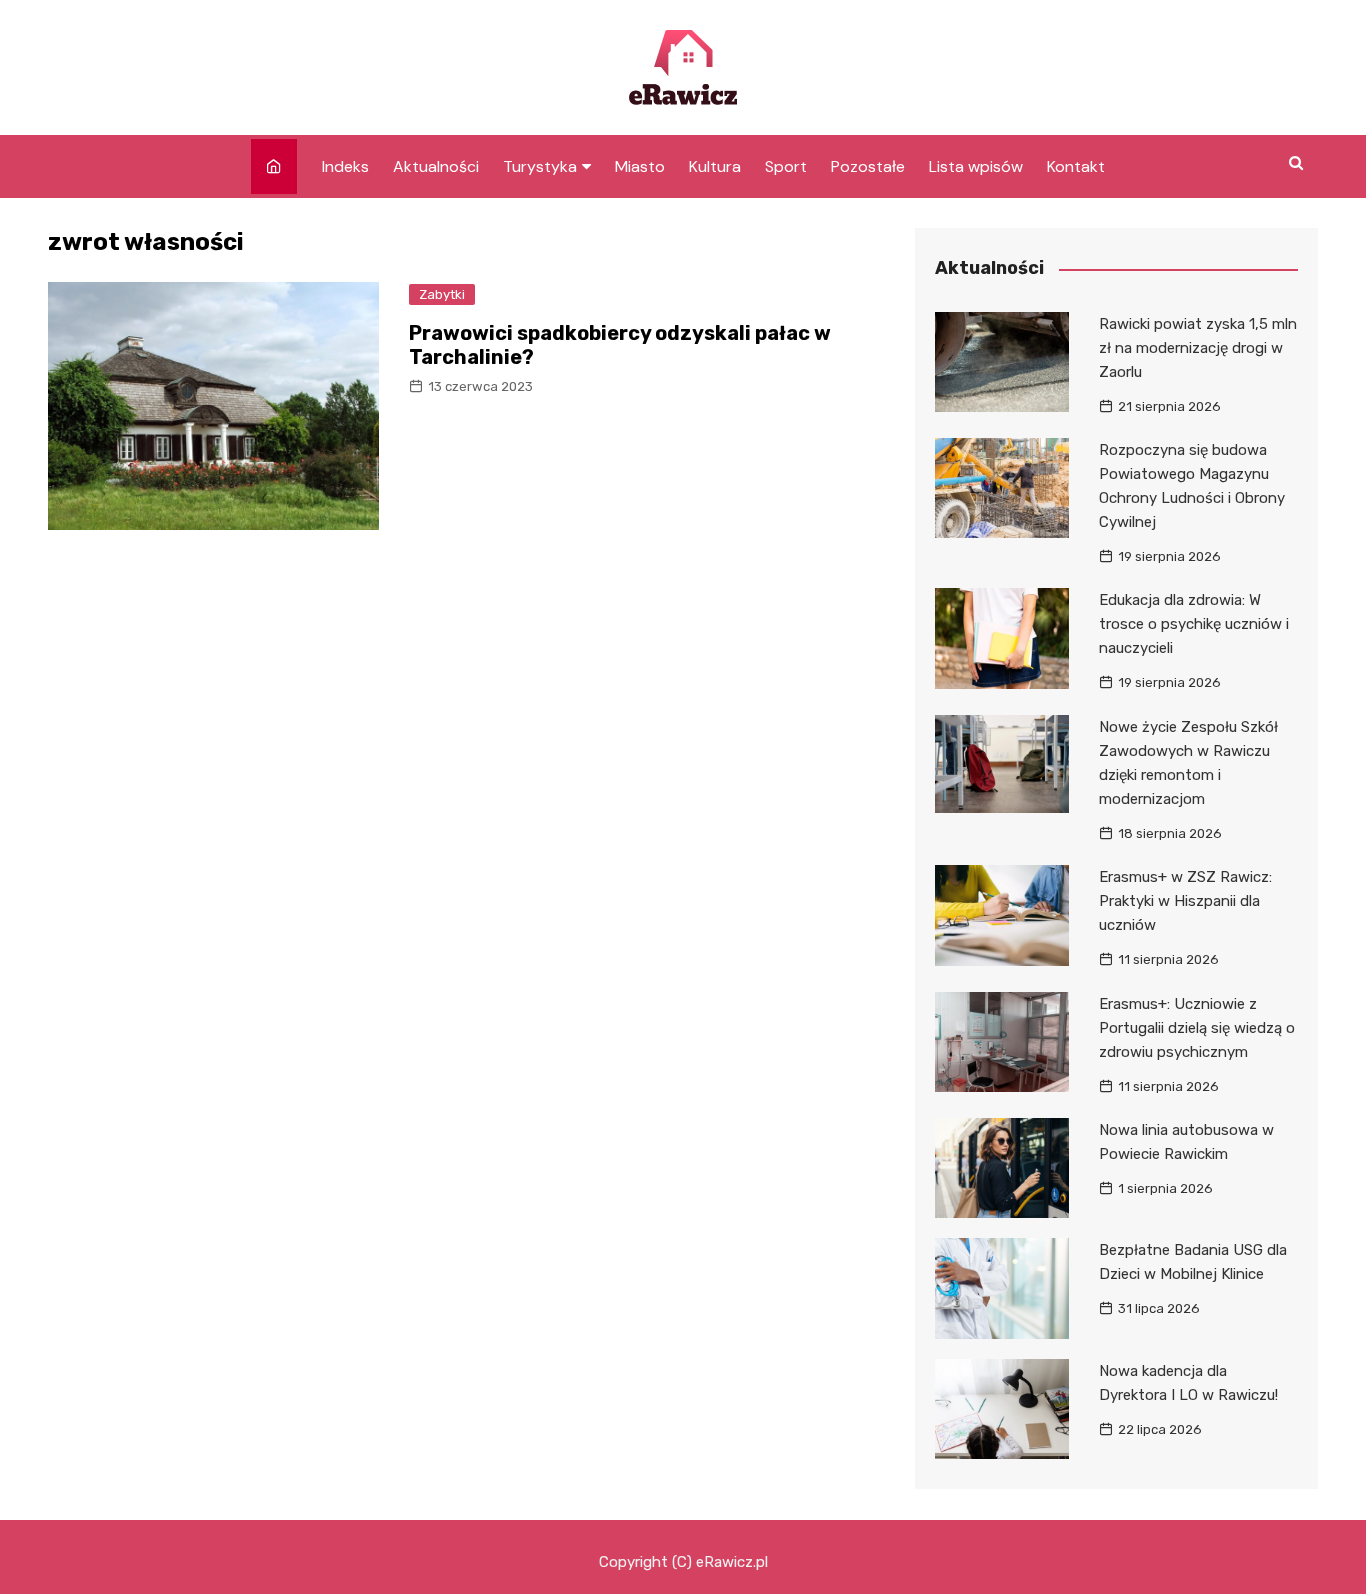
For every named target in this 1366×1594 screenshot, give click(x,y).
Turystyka (540, 166)
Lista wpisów (976, 166)
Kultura (715, 166)
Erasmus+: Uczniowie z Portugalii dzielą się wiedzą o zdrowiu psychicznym (1197, 1028)
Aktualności (436, 166)
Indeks (345, 166)
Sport (786, 166)
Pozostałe (868, 166)
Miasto (640, 166)
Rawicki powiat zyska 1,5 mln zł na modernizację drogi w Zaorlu (1198, 348)
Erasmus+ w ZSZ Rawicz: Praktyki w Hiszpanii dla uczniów (1185, 901)
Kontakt (1076, 166)
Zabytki (442, 294)
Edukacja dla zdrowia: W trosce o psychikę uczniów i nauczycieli (1194, 624)
